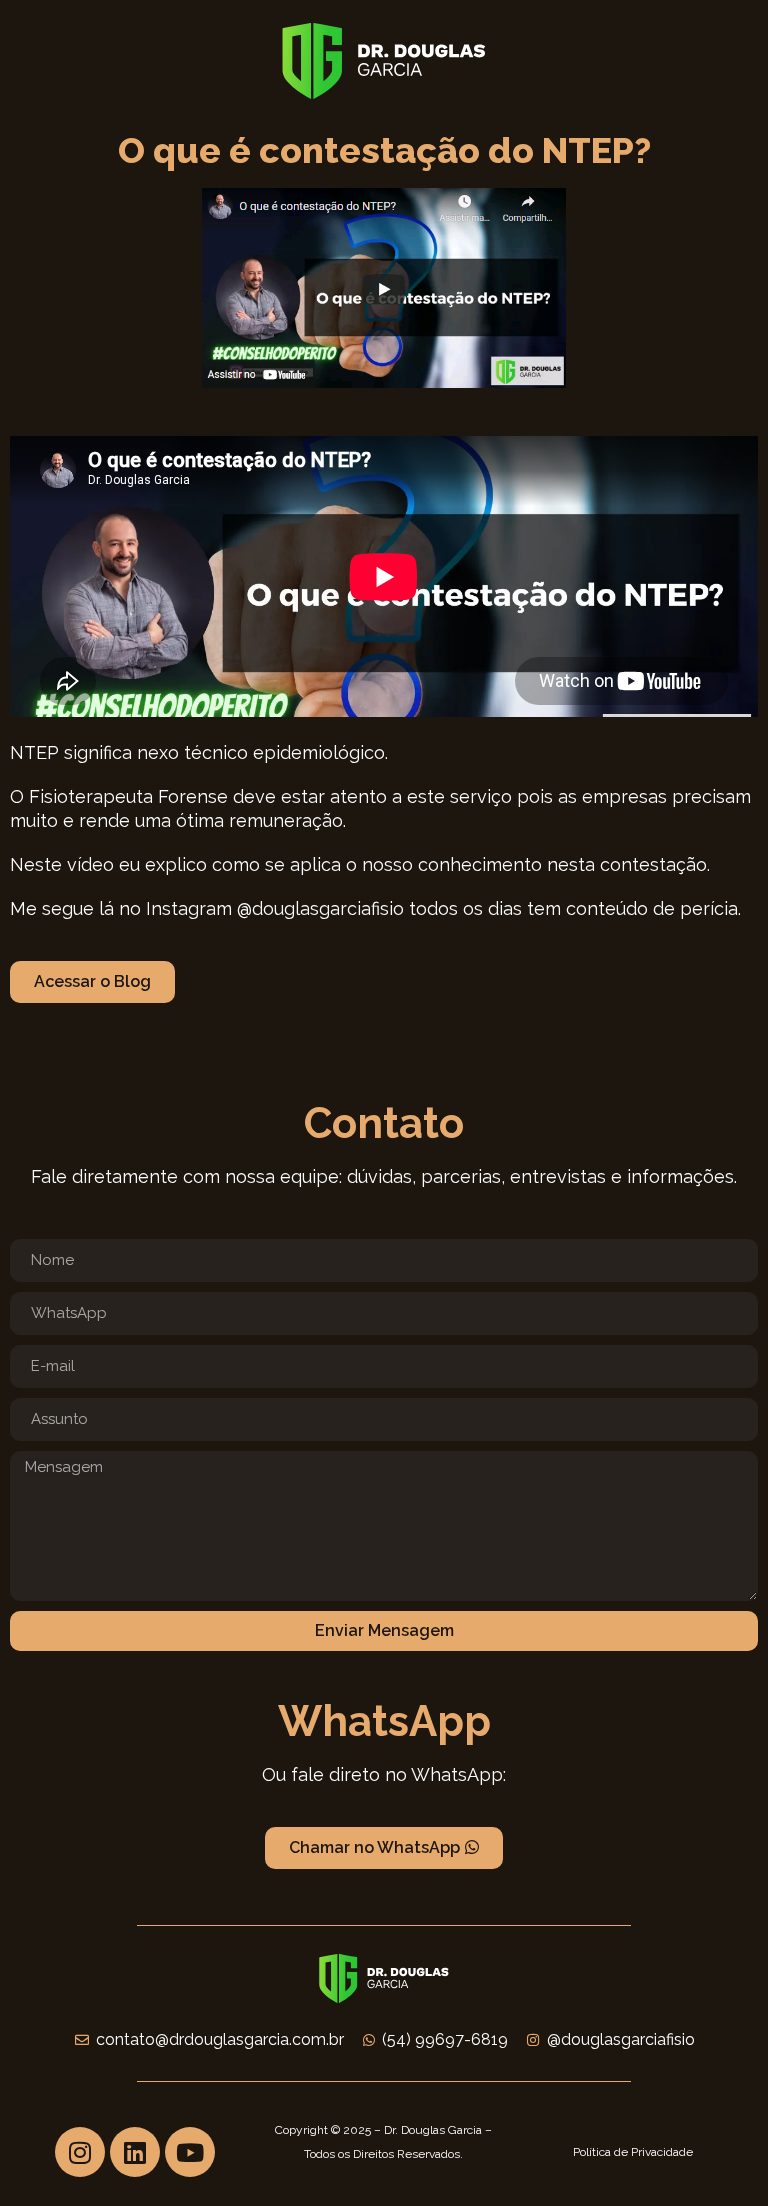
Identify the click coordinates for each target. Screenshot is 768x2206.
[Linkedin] (135, 2152)
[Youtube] (190, 2152)
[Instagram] (80, 2152)
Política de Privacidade (633, 2152)
